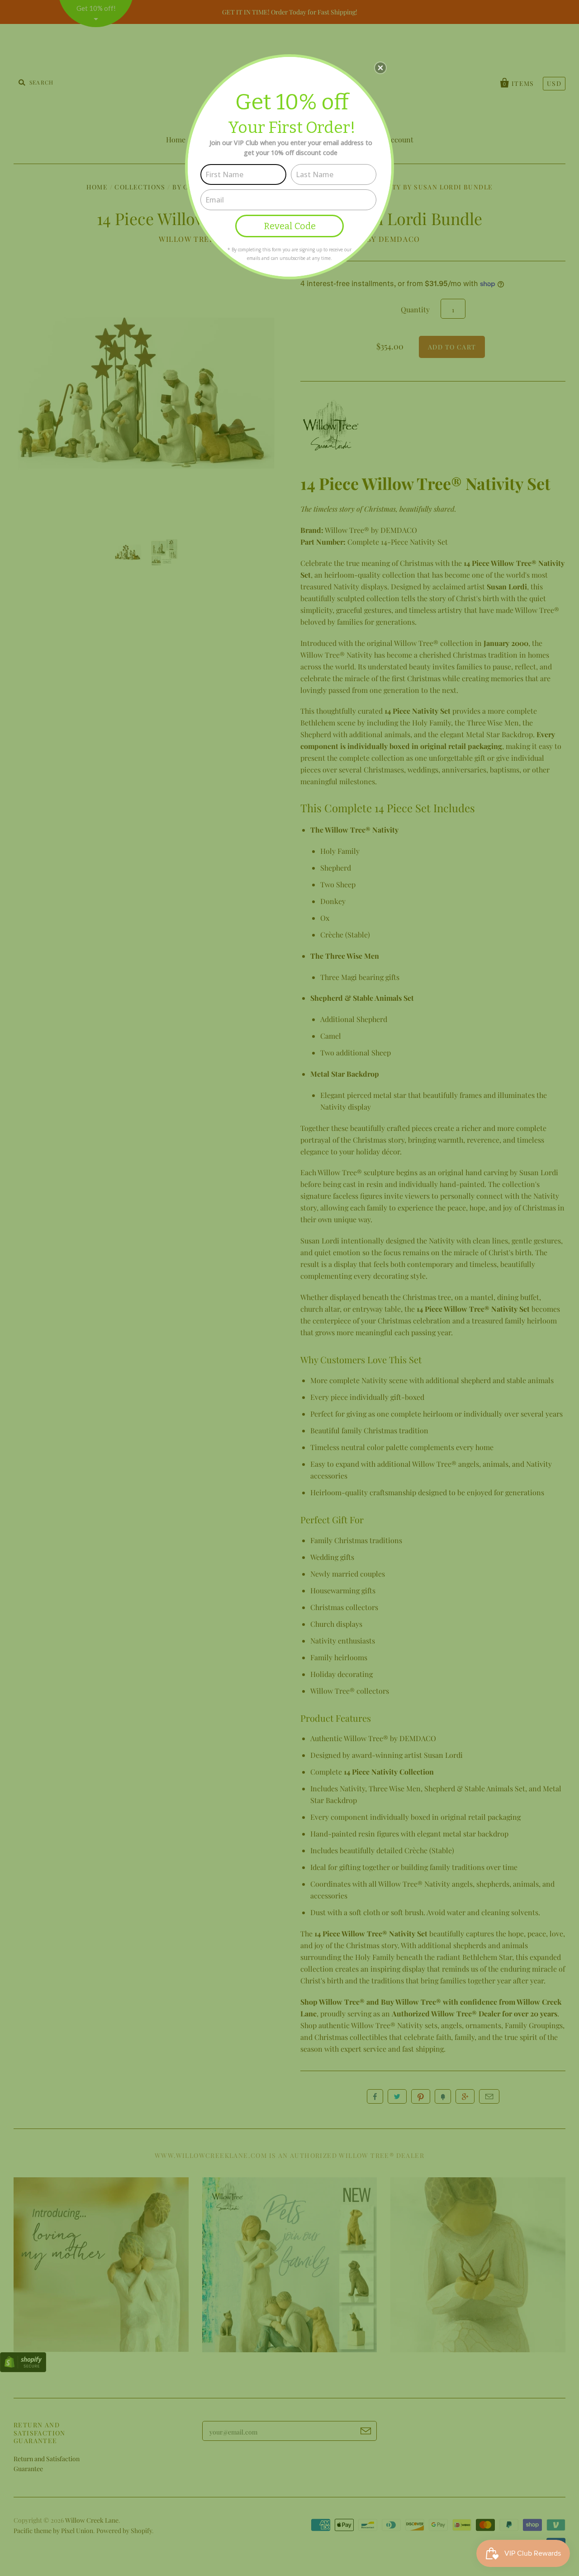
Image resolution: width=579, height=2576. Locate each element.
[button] (380, 68)
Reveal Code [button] (290, 226)
